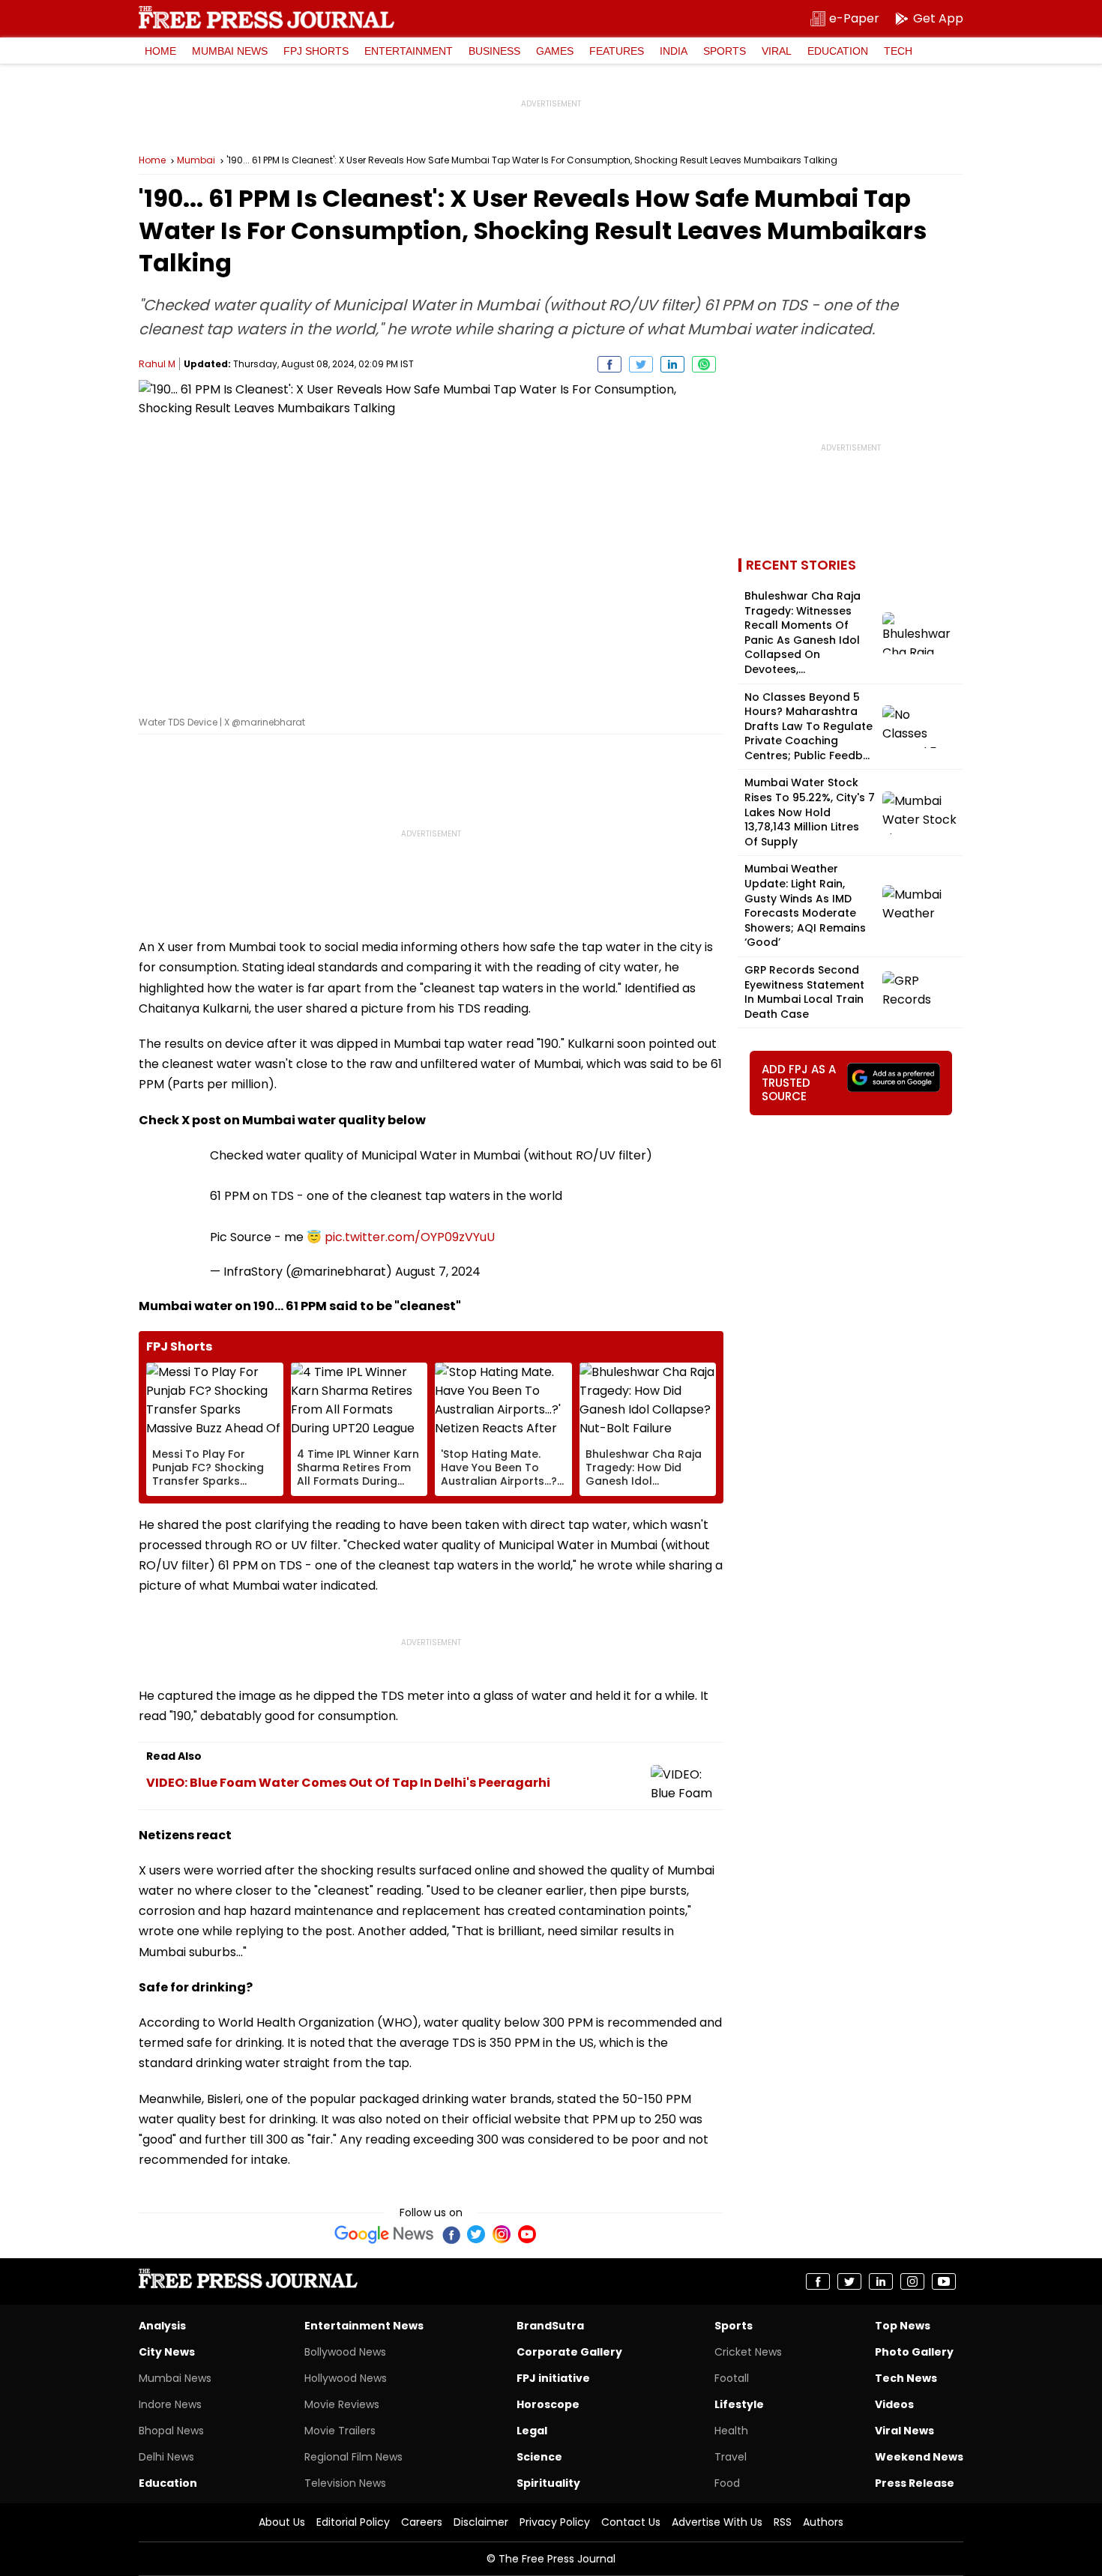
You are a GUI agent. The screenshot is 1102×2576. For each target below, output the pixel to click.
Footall (732, 2378)
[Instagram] (502, 2234)
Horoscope (548, 2404)
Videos (894, 2404)
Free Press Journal (267, 17)
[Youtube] (527, 2234)
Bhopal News (171, 2431)
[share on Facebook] (609, 364)
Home (160, 51)
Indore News (170, 2404)
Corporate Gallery (569, 2352)
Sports (725, 51)
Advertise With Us (717, 2522)
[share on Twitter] (641, 364)
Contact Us (631, 2522)
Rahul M (157, 364)
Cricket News (748, 2352)
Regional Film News (353, 2457)
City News (167, 2352)
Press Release (915, 2483)
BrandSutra (550, 2326)
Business (494, 51)
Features (617, 51)
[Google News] (384, 2234)
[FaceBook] (451, 2234)
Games (555, 51)
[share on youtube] (944, 2281)
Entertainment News (364, 2326)
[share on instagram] (912, 2281)
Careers (422, 2522)
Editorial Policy (353, 2522)
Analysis (162, 2326)
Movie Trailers (340, 2431)
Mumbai (196, 160)
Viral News (904, 2431)
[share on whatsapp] (704, 364)
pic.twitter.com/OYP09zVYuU (410, 1237)
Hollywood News (346, 2378)
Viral (777, 51)
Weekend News (919, 2457)
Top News (903, 2326)
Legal (532, 2431)
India (674, 51)
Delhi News (166, 2457)
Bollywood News (345, 2352)
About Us (282, 2522)
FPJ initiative (553, 2378)
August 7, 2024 (438, 1272)
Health (731, 2431)
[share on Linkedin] (672, 364)
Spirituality (548, 2483)
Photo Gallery (914, 2352)
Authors (823, 2522)
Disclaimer (481, 2522)
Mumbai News (230, 51)
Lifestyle (739, 2404)
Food (727, 2483)
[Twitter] (476, 2234)
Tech (898, 51)
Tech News (906, 2378)
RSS (783, 2522)
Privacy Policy (555, 2522)
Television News (345, 2483)
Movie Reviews (342, 2404)
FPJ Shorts (316, 51)
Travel (731, 2457)
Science (539, 2457)
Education (838, 51)
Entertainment (409, 51)
